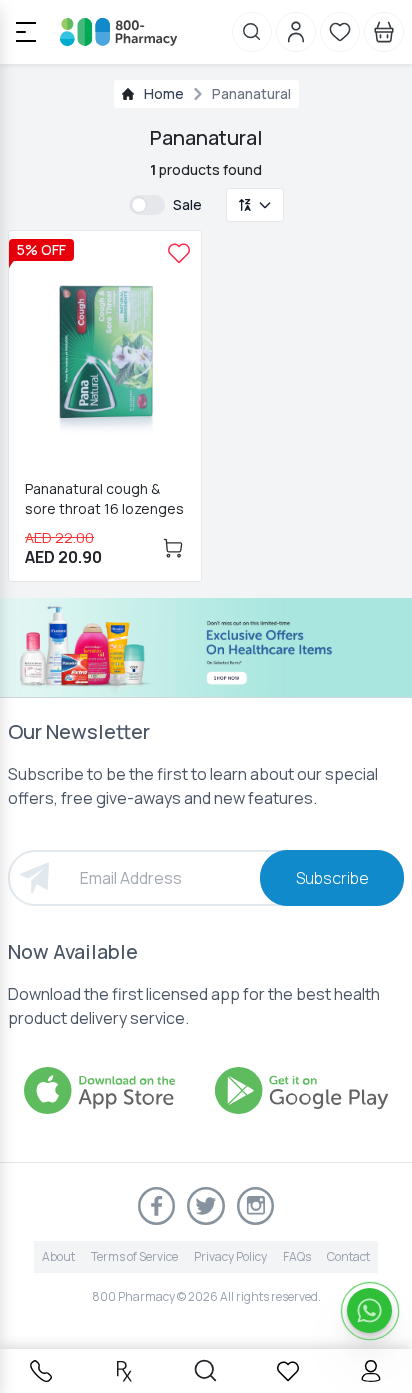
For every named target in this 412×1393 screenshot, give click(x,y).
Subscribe (332, 878)
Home (164, 93)
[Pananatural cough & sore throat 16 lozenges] (179, 253)
